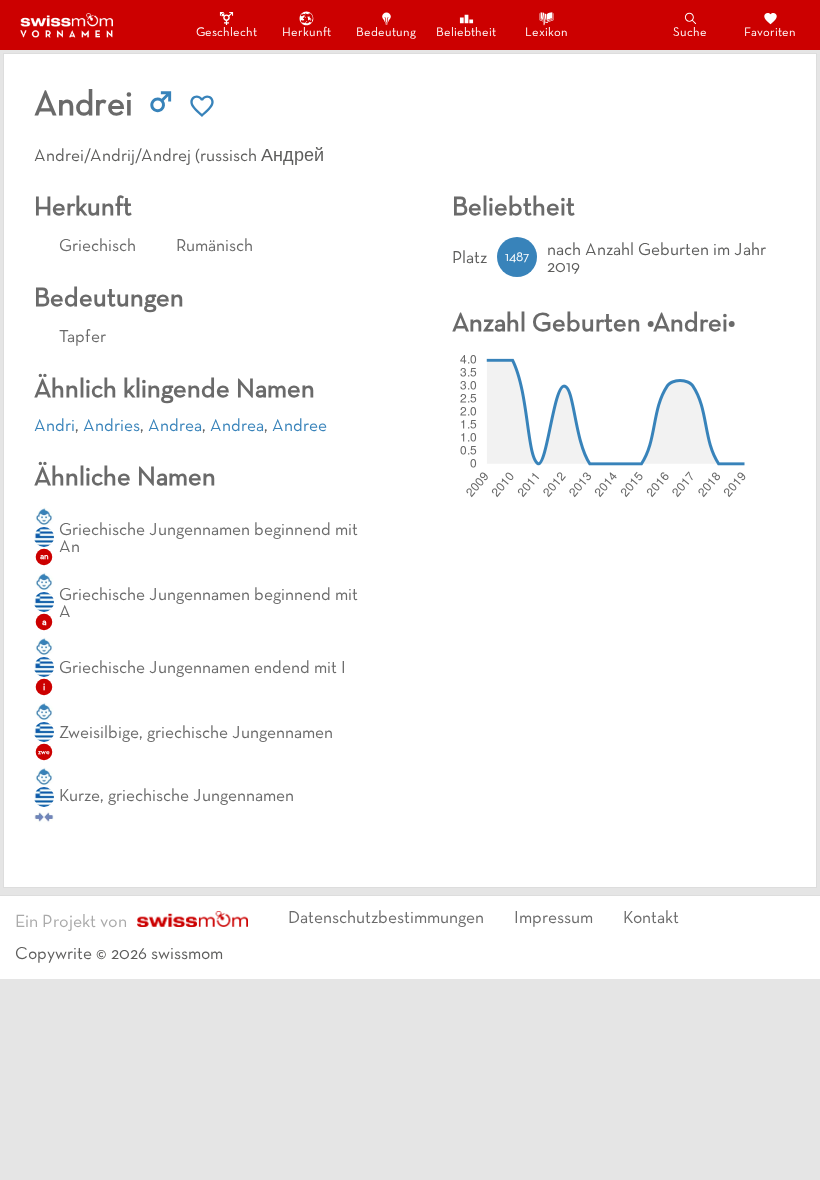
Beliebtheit (466, 33)
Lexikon (546, 33)
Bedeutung (386, 33)
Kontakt (651, 919)
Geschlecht (226, 33)
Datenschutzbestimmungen (386, 919)
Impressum (553, 919)
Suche (690, 33)
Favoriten (770, 33)
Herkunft (306, 33)
